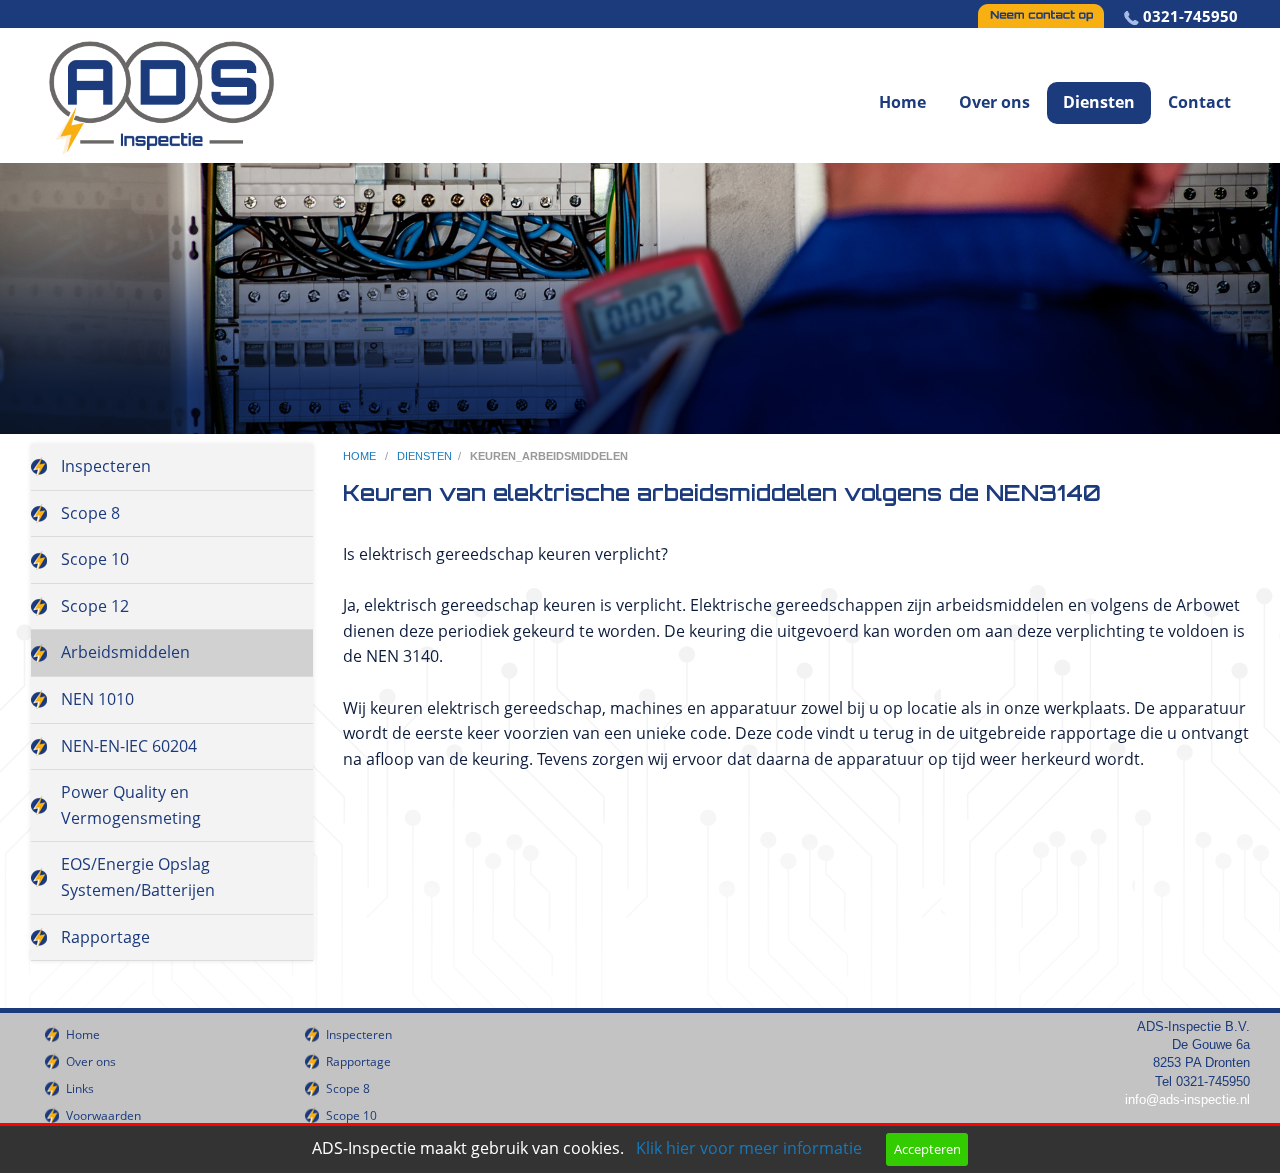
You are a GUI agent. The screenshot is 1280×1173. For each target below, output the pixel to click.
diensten (424, 456)
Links (80, 1088)
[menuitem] (902, 78)
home (361, 456)
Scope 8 (90, 513)
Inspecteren (106, 466)
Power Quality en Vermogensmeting (131, 805)
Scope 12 (95, 606)
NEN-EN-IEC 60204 (129, 746)
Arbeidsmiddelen (125, 652)
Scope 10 (95, 559)
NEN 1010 (97, 699)
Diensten (1099, 102)
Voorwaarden (103, 1115)
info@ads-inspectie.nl (1187, 1099)
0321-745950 (1190, 16)
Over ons (994, 102)
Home (902, 102)
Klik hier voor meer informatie (749, 1148)
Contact (1199, 102)
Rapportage (105, 937)
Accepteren (927, 1149)
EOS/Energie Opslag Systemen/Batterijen (138, 877)
